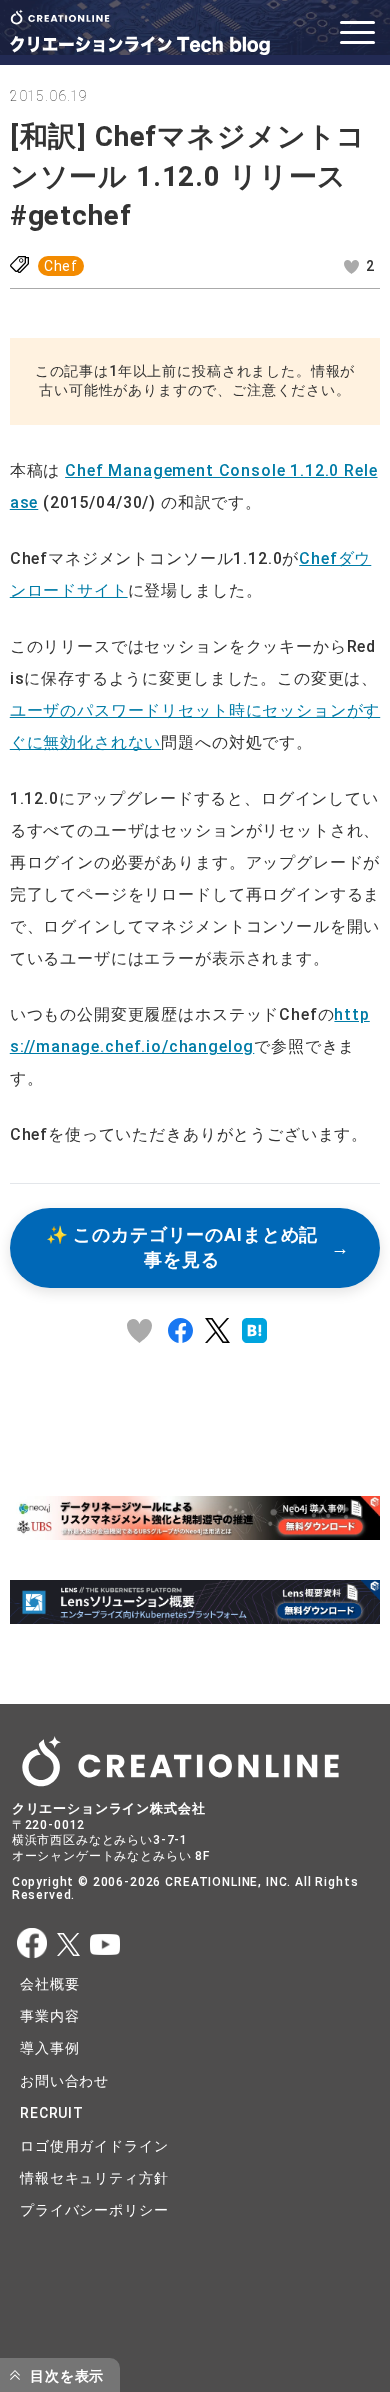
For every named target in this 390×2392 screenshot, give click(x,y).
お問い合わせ (64, 2081)
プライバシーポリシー (94, 2210)
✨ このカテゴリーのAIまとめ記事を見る (182, 1247)
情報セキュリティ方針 (94, 2178)
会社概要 (49, 1984)
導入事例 (49, 2048)
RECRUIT (52, 2113)
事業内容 (49, 2016)
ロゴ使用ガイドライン (94, 2146)
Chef (61, 266)
